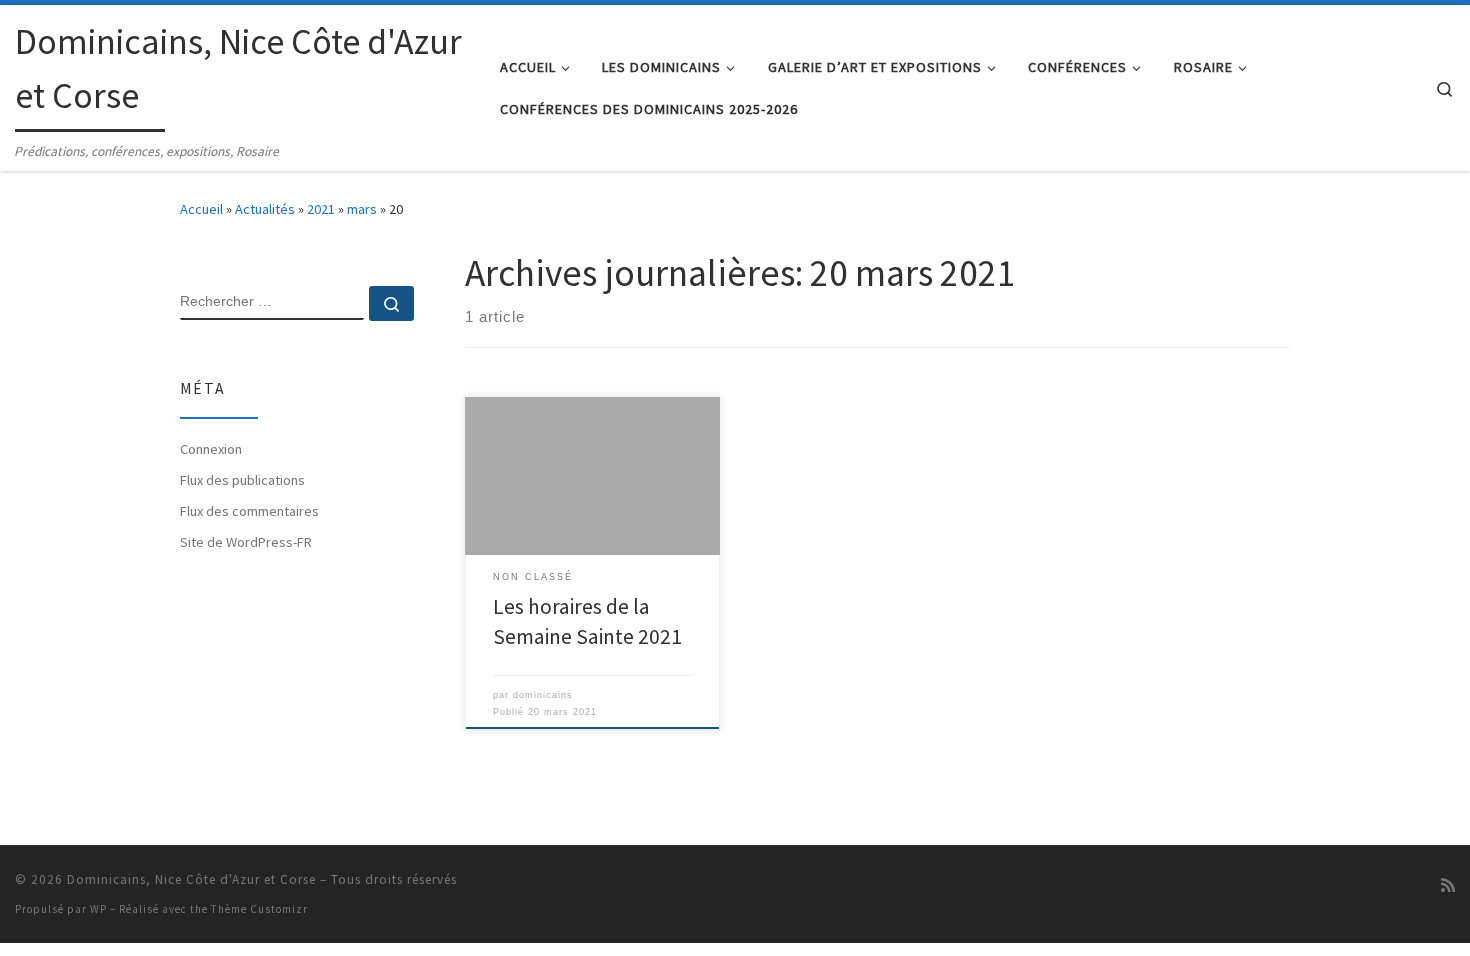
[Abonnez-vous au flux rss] (1448, 885)
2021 (321, 209)
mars (362, 209)
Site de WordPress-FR (246, 542)
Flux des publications (242, 480)
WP (98, 909)
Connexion (211, 449)
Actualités (265, 209)
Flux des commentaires (249, 511)
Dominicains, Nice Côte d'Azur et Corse (191, 879)
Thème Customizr (259, 909)
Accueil (201, 209)
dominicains (543, 695)
